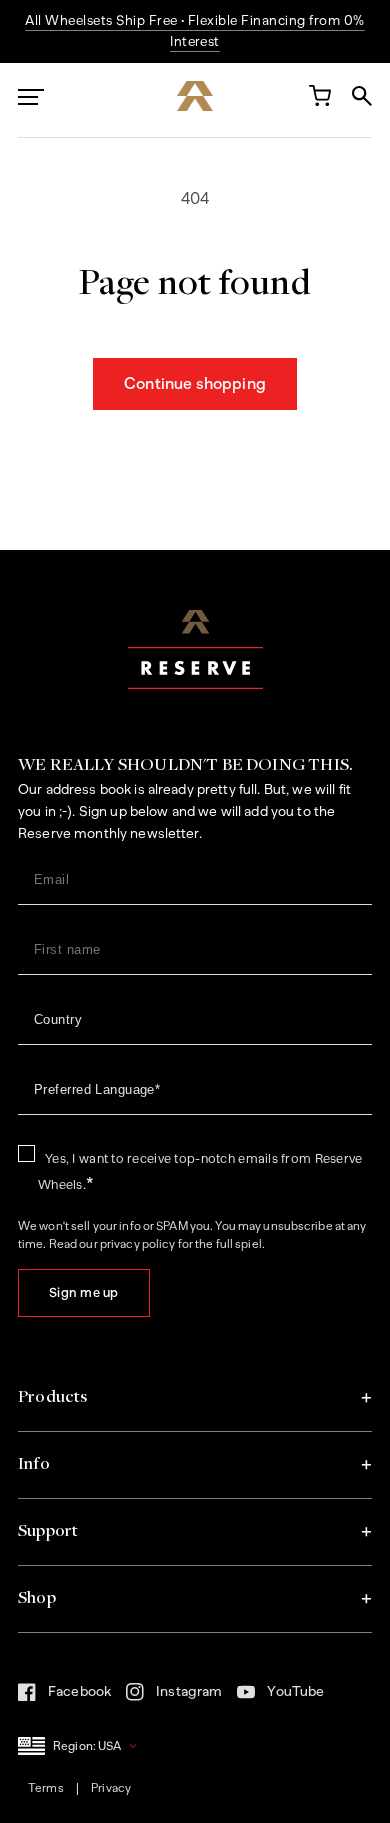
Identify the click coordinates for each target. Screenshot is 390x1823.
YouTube (280, 1697)
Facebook (64, 1697)
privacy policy (138, 1244)
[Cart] (319, 100)
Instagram (174, 1698)
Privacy (111, 1788)
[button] (195, 1398)
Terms (46, 1788)
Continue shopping (195, 383)
